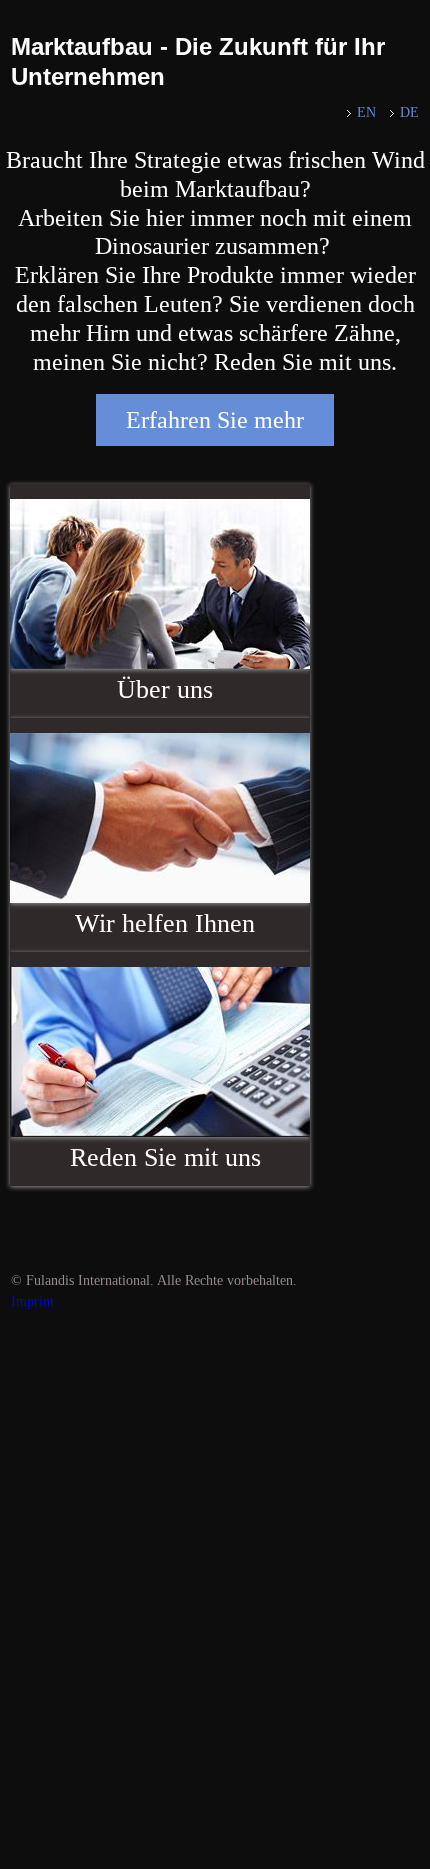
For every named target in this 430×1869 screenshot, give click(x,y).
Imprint (32, 1301)
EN (366, 112)
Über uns (165, 689)
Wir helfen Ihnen (165, 923)
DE (409, 112)
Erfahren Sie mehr (215, 420)
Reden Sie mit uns (165, 1157)
